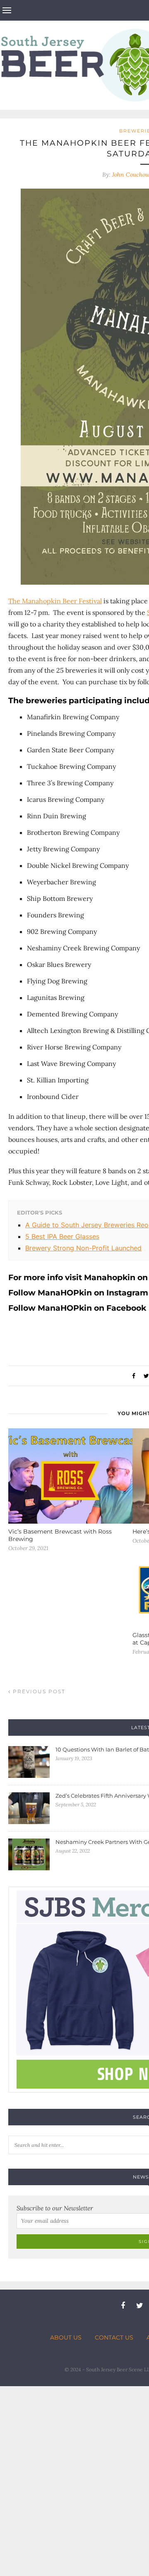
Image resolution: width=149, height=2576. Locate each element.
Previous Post (38, 1691)
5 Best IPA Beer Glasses (62, 1236)
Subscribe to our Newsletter (55, 2208)
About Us (66, 2337)
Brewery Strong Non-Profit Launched (83, 1248)
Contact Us (114, 2337)
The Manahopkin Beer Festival (55, 601)
